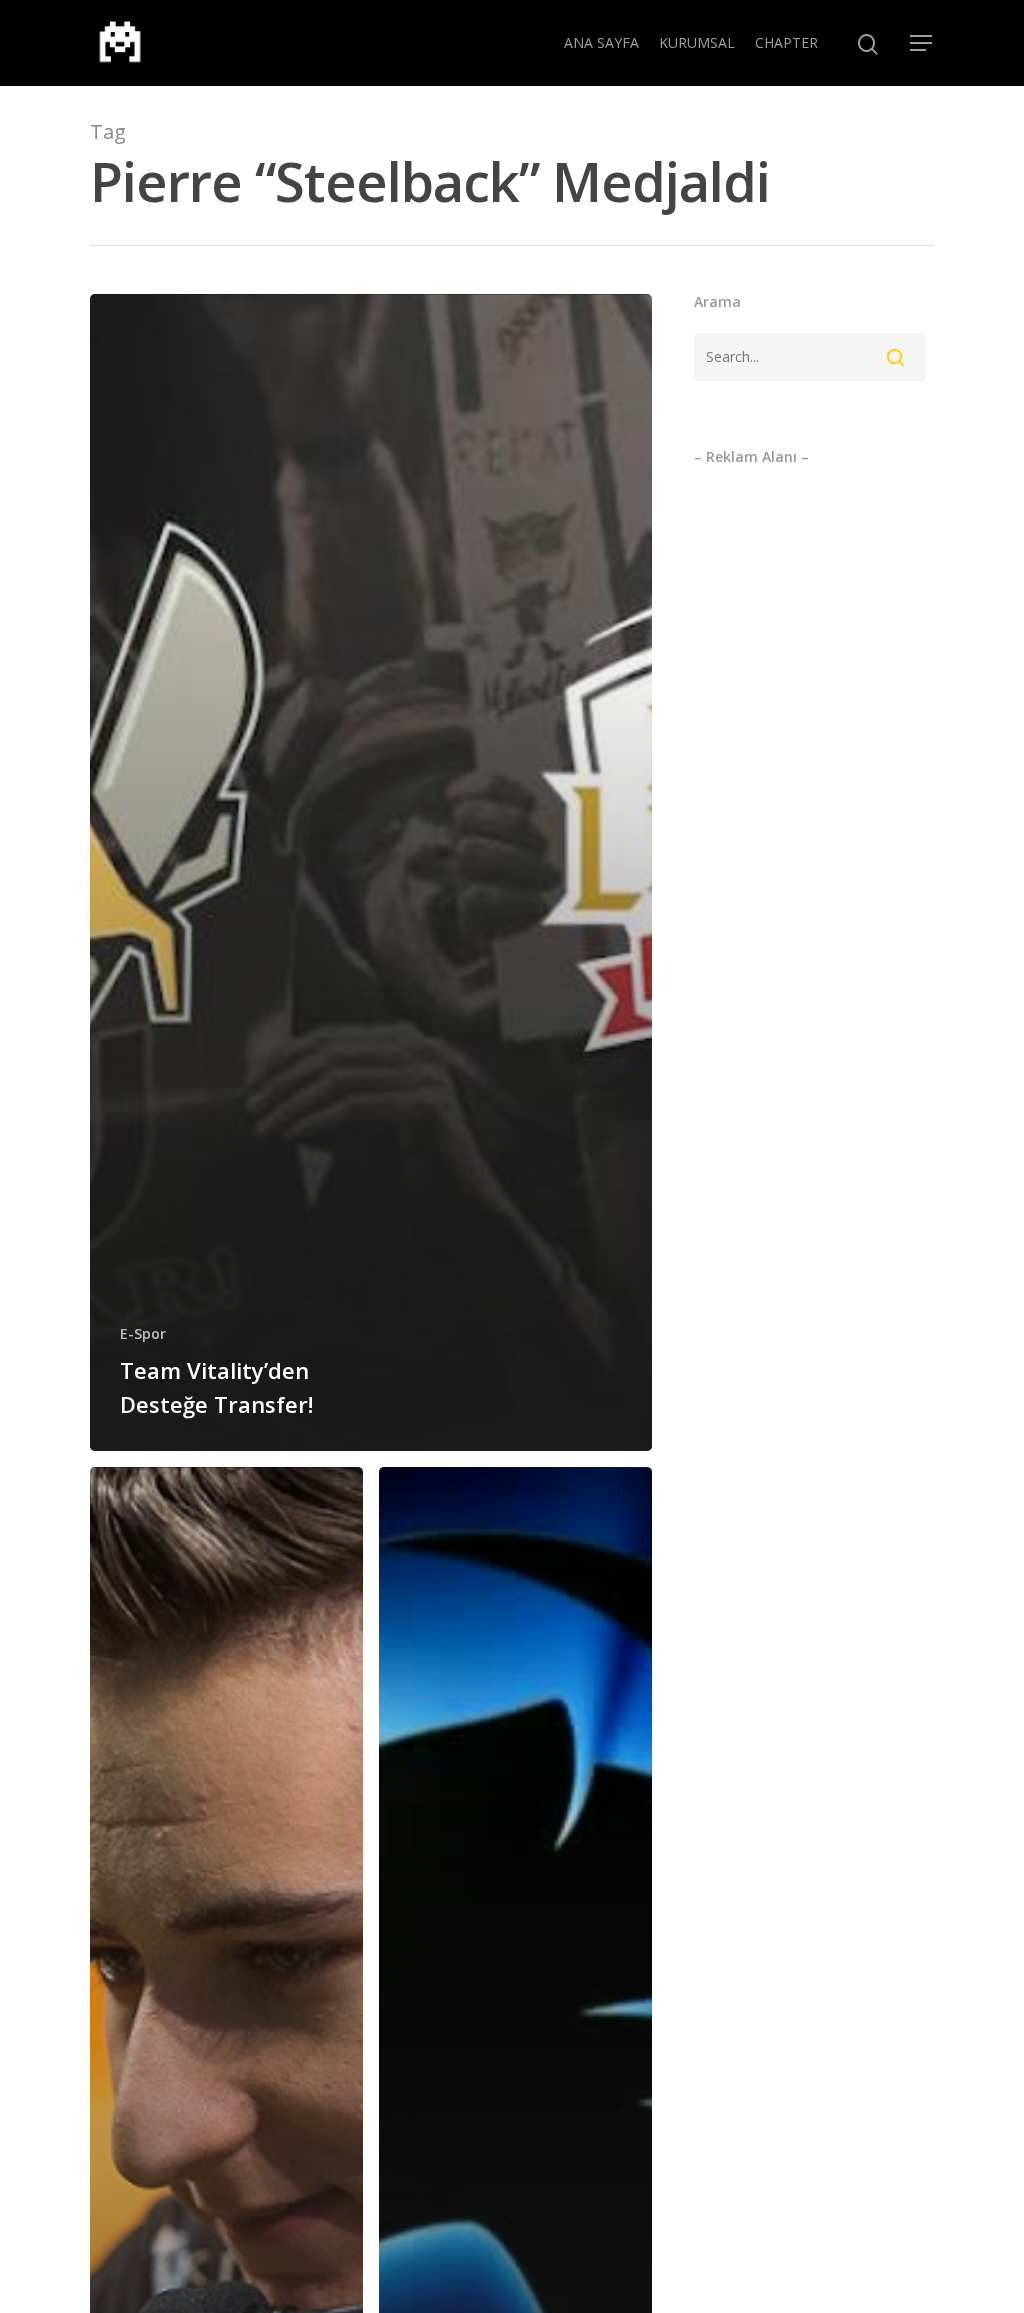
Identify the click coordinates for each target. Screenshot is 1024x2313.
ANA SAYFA (601, 42)
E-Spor (143, 1333)
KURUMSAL (697, 42)
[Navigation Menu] (922, 43)
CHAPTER (786, 42)
